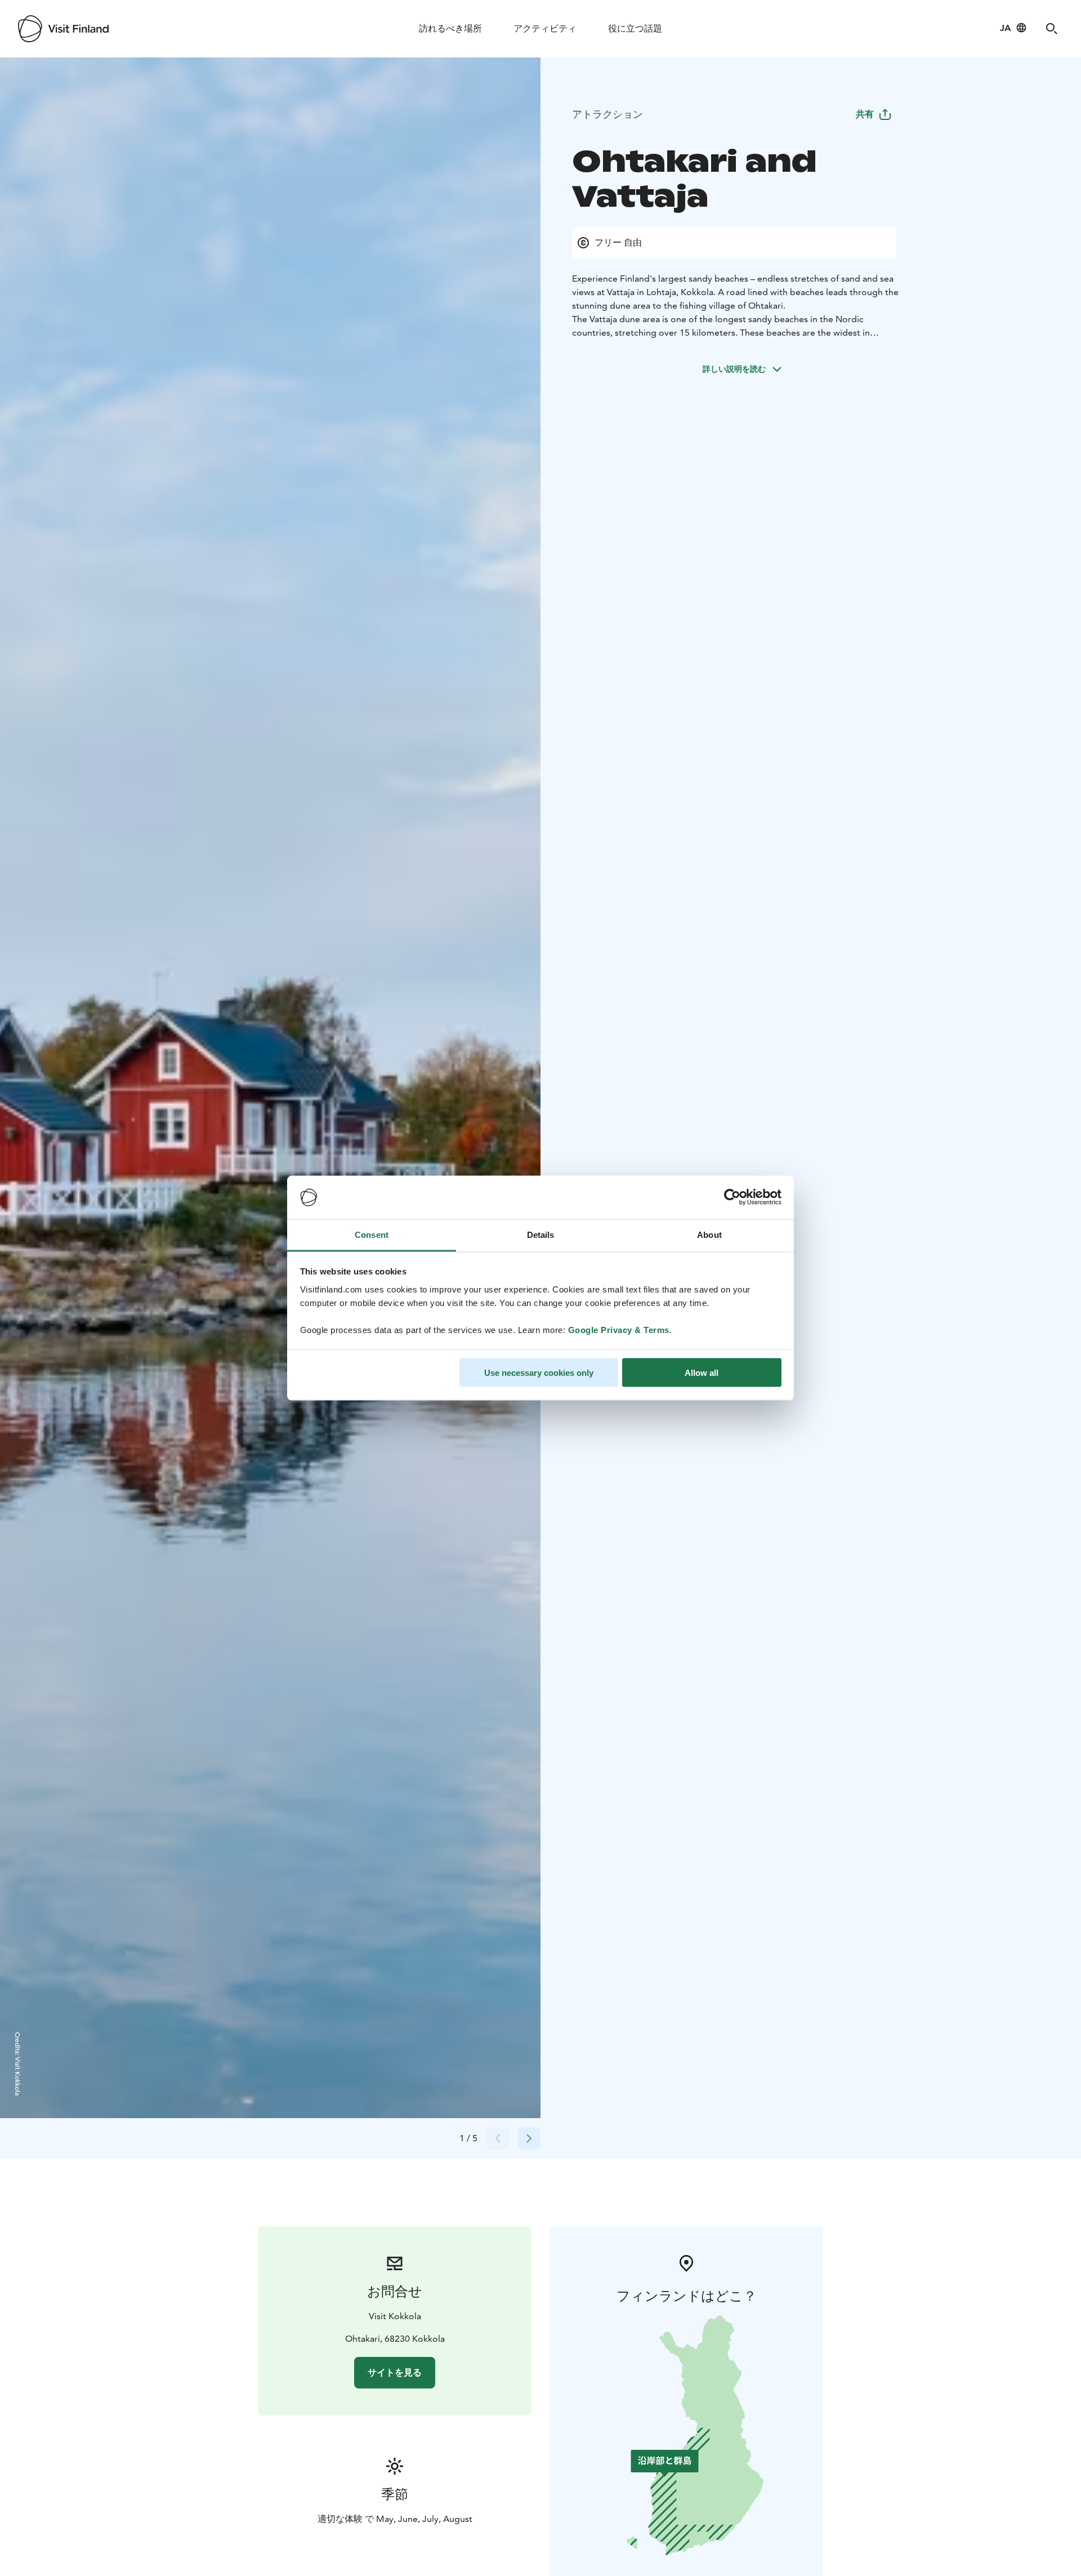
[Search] (1052, 29)
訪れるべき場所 (450, 28)
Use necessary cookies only (539, 1373)
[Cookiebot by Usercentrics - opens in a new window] (732, 1197)
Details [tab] (541, 1234)
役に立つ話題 (635, 28)
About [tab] (709, 1234)
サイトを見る (395, 2372)
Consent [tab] (372, 1234)
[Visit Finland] (63, 29)
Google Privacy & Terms (619, 1329)
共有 (865, 114)
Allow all (702, 1373)
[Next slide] (529, 2138)
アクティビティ (545, 28)
